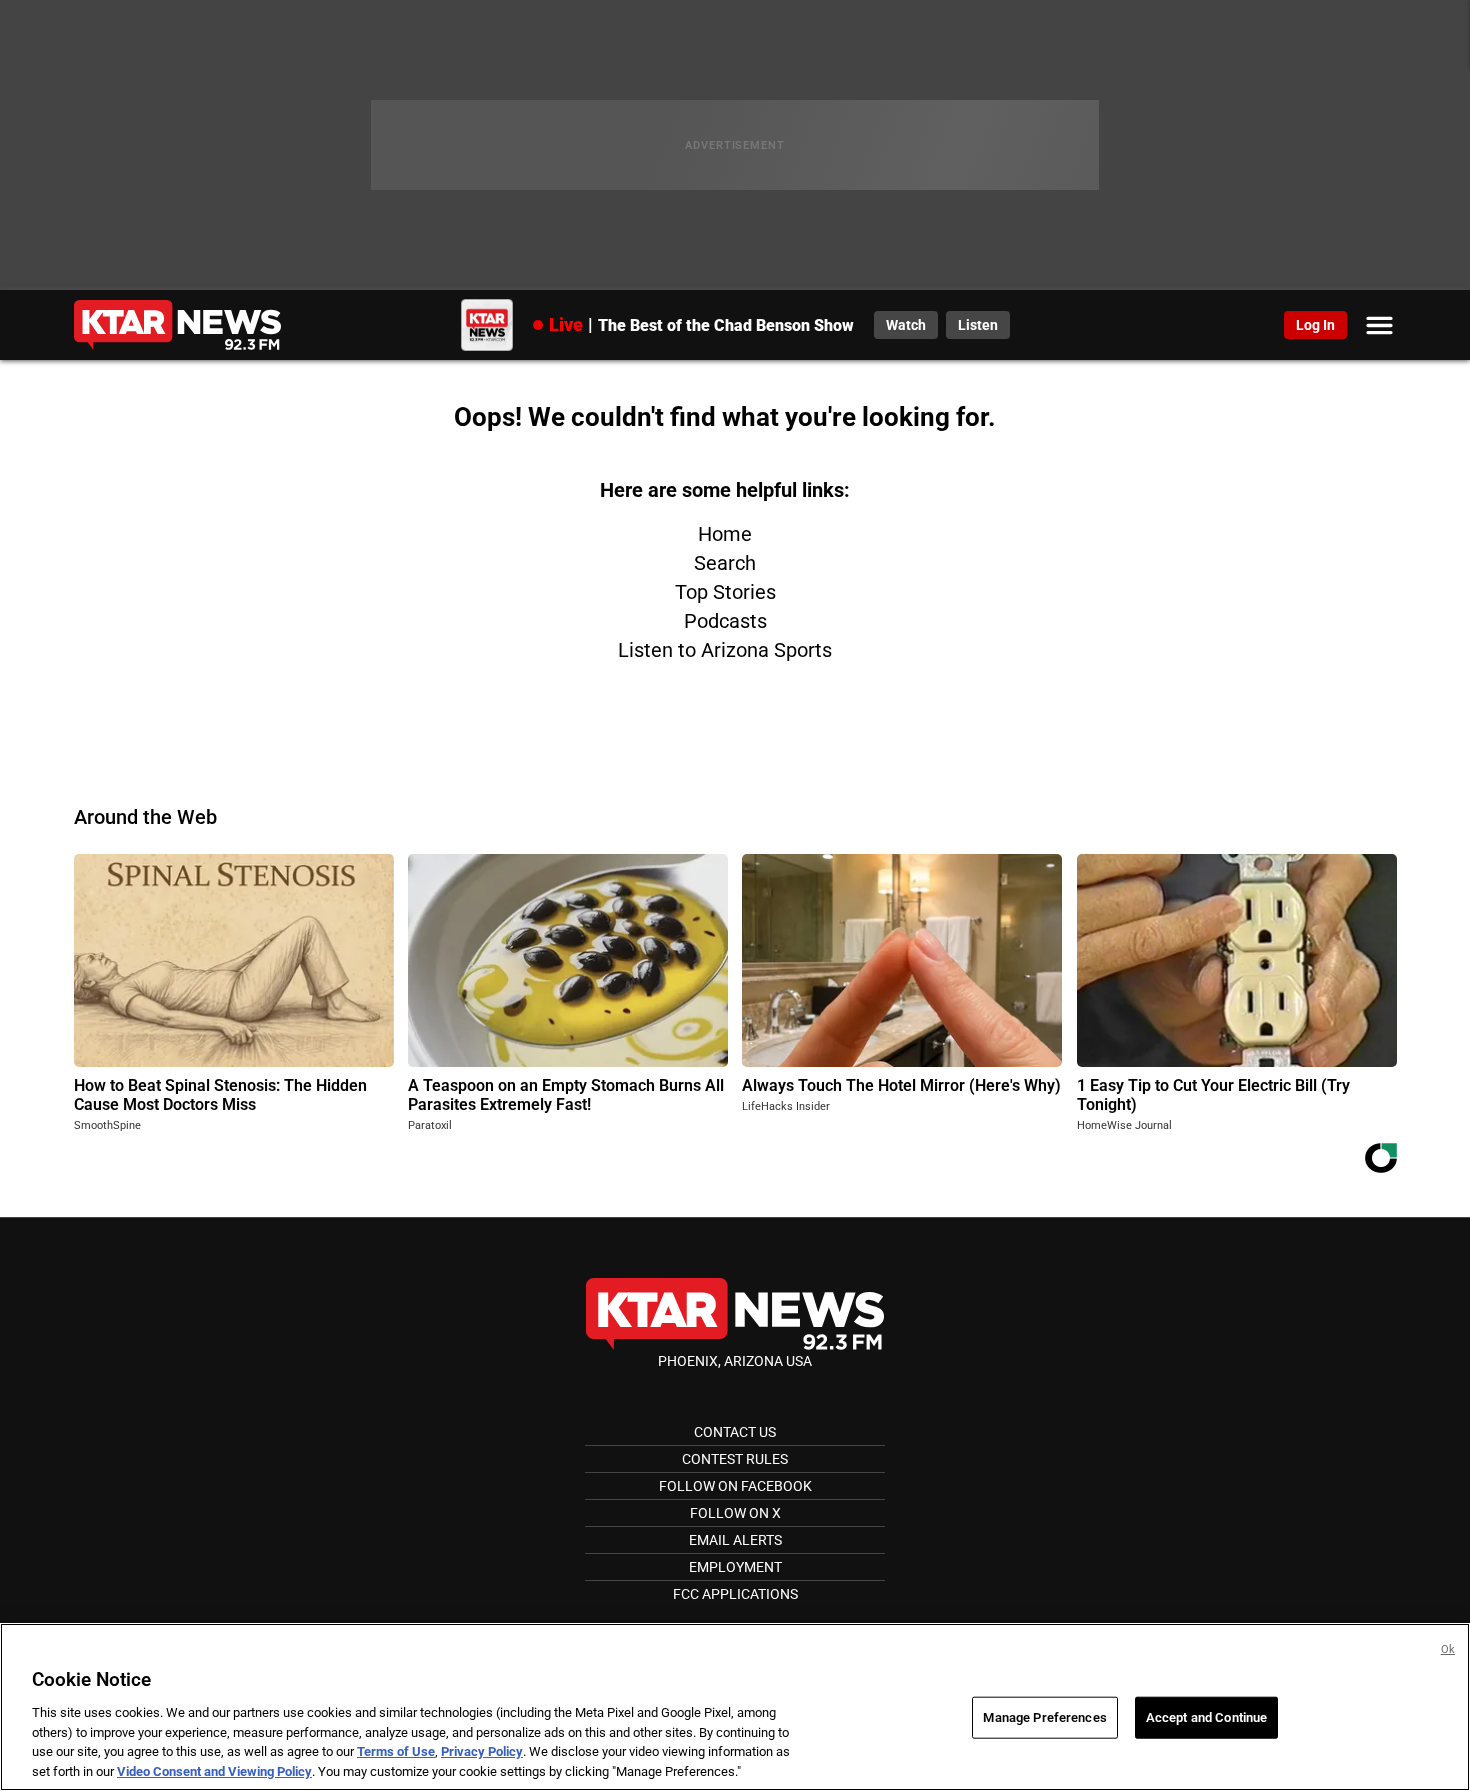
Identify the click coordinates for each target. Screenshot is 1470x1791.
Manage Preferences (1044, 1717)
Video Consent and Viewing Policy (214, 1770)
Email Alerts (735, 1540)
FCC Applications (735, 1594)
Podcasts (725, 621)
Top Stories (725, 592)
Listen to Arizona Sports (725, 650)
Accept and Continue (1206, 1717)
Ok (1448, 1649)
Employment (735, 1567)
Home (725, 534)
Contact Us (735, 1432)
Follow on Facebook (735, 1486)
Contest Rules (735, 1459)
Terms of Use (396, 1751)
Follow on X (735, 1513)
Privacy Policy (482, 1751)
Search (725, 563)
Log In (1315, 325)
